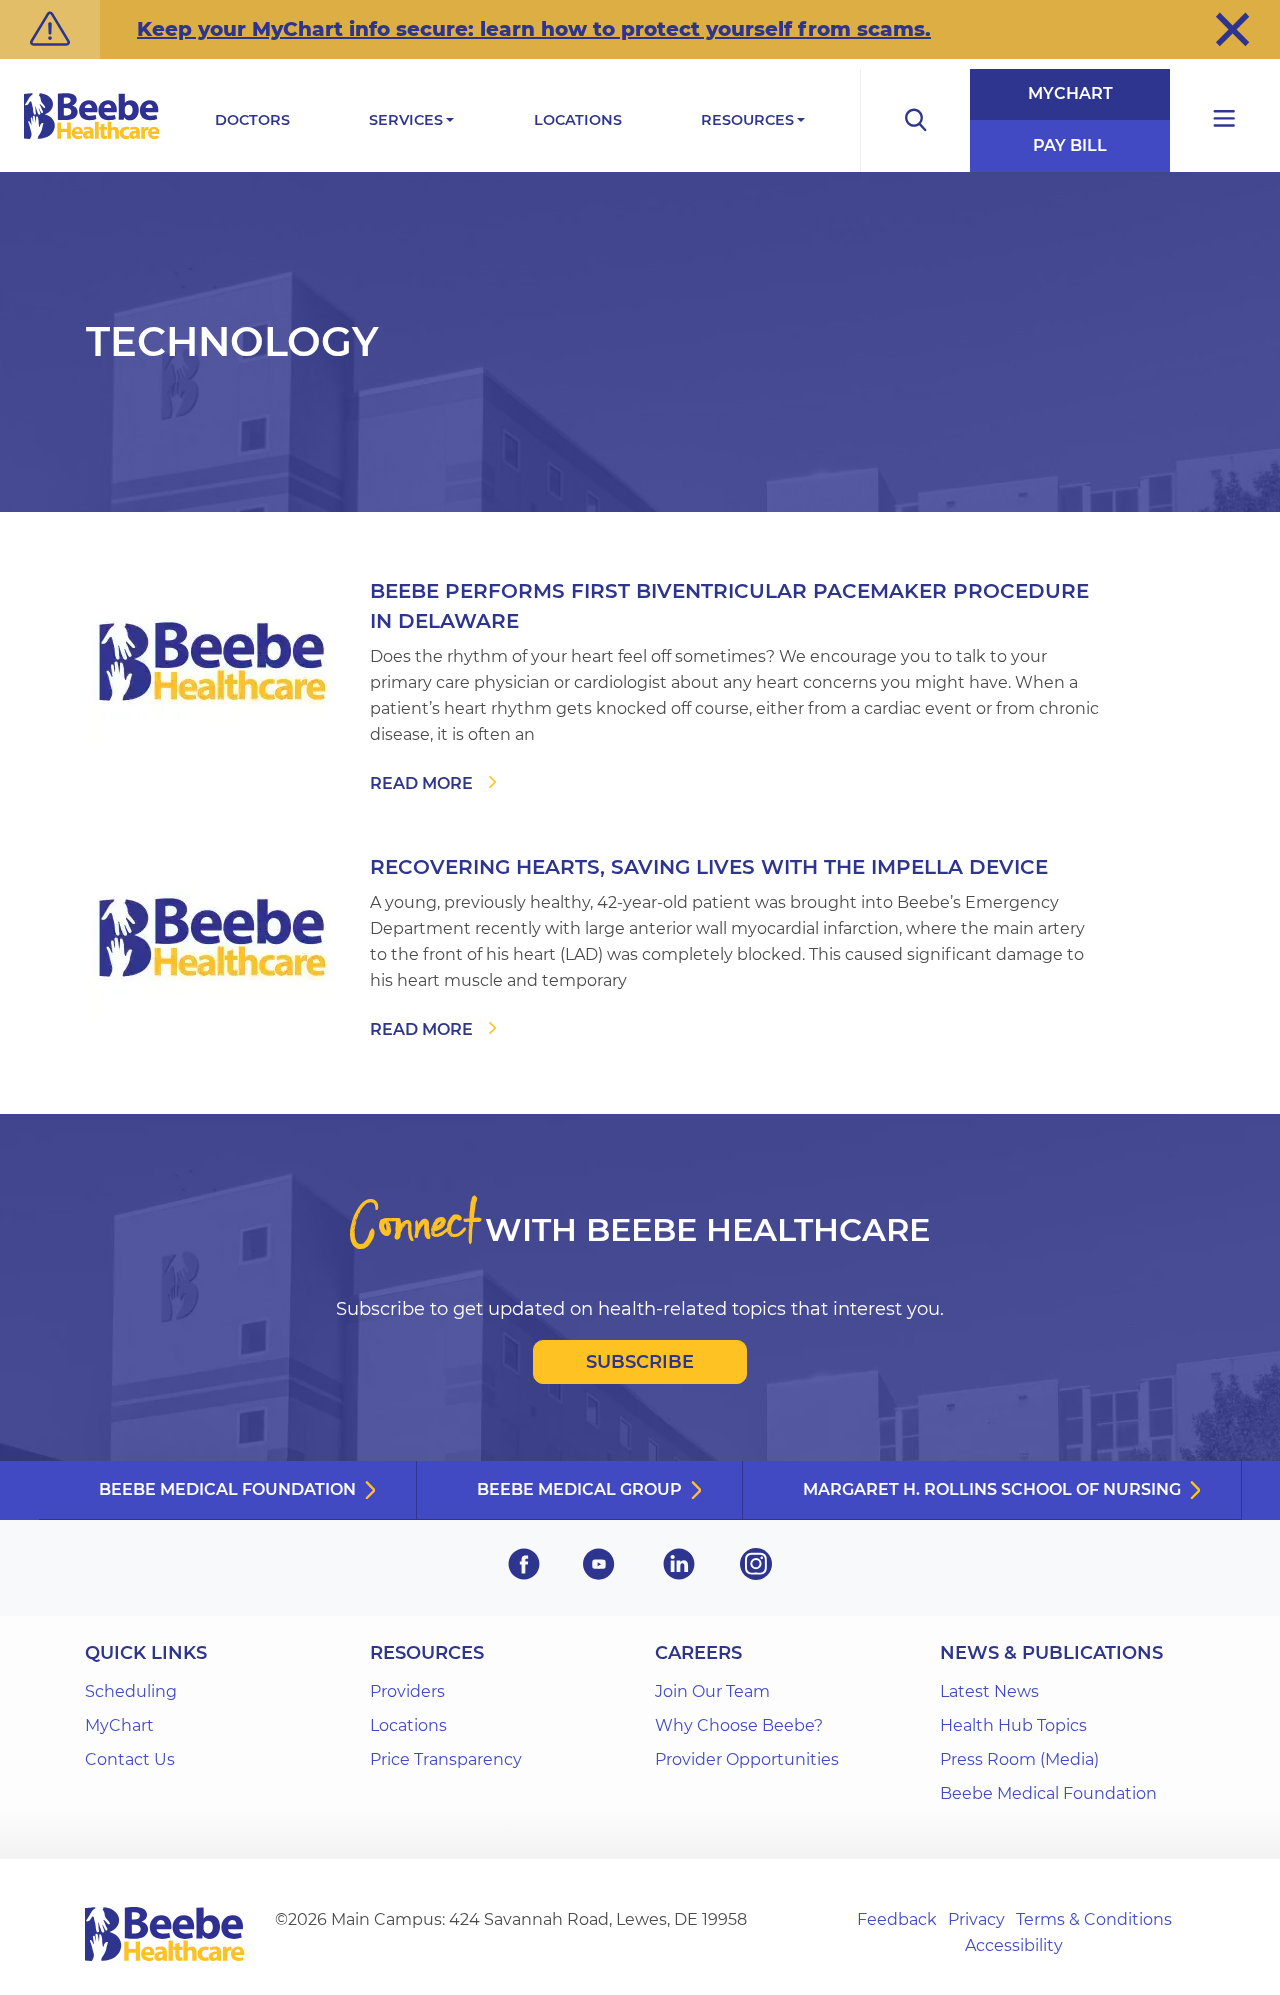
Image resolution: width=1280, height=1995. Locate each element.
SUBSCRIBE (640, 1362)
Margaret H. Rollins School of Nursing (992, 1489)
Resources (747, 120)
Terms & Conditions (1094, 1919)
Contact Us (130, 1759)
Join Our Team (712, 1691)
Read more (421, 783)
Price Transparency (446, 1759)
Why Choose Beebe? (739, 1725)
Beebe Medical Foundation (227, 1489)
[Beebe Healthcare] (92, 138)
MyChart (1070, 93)
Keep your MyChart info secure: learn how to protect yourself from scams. (534, 29)
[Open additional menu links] (1225, 120)
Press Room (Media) (1019, 1759)
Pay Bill (1070, 145)
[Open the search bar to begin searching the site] (915, 120)
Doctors (252, 120)
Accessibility (1014, 1945)
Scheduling (131, 1691)
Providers (407, 1691)
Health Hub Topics (1013, 1725)
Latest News (989, 1691)
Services (406, 120)
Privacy (976, 1919)
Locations (578, 120)
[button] (1232, 29)
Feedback (897, 1919)
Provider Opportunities (747, 1759)
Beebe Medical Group (579, 1489)
